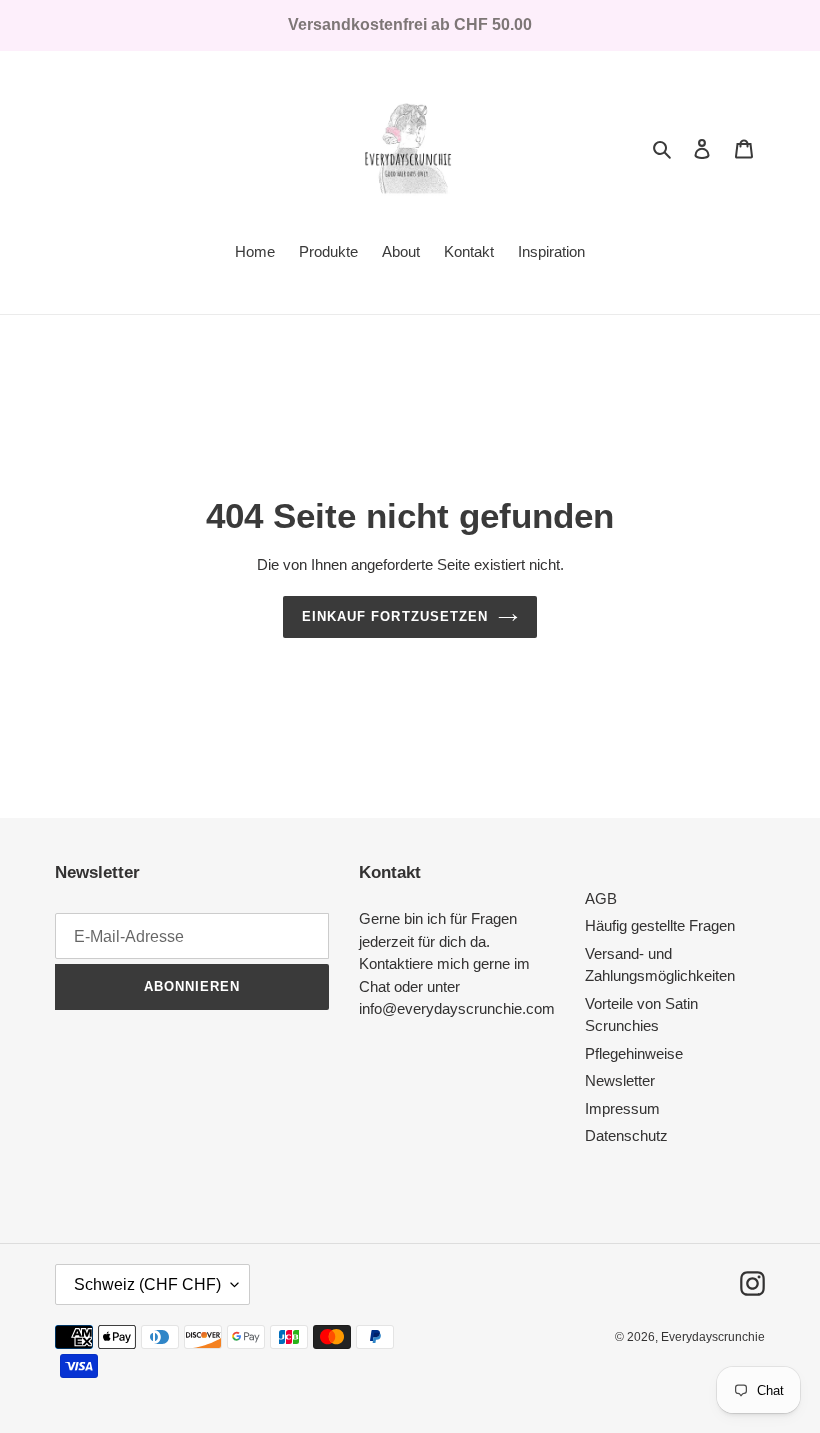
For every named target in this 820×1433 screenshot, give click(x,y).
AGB (601, 898)
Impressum (622, 1108)
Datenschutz (626, 1135)
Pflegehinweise (634, 1053)
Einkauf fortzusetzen (395, 616)
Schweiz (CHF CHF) (147, 1284)
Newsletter (620, 1080)
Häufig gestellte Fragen (660, 925)
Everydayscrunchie (713, 1337)
